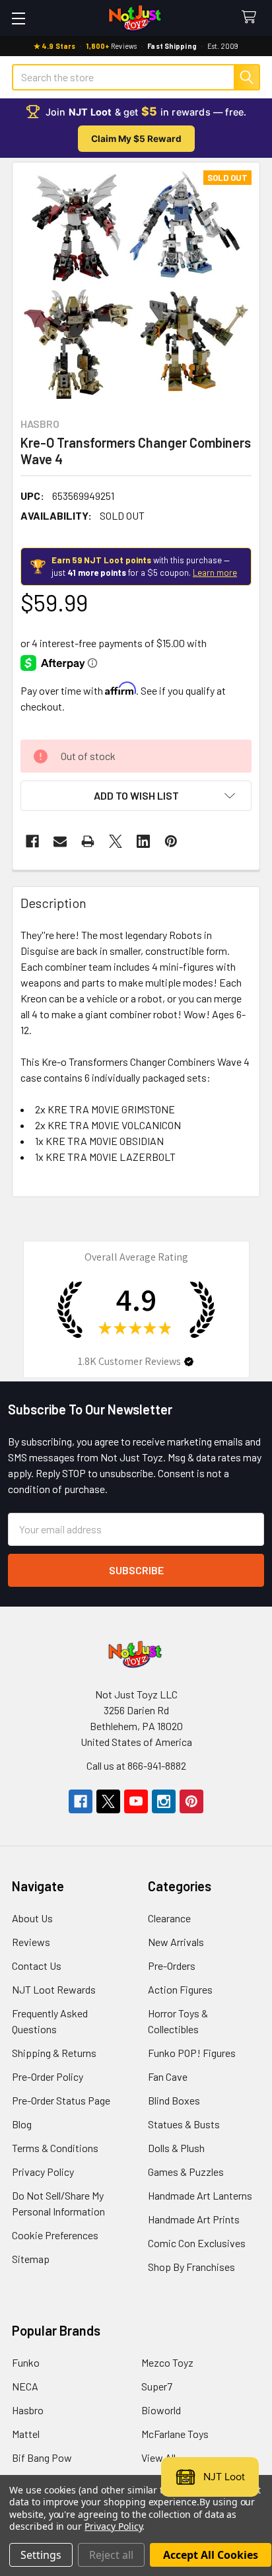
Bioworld (161, 2410)
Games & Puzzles (186, 2172)
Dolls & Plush (176, 2148)
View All (158, 2457)
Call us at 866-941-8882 (136, 1765)
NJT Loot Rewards (54, 1989)
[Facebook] (32, 841)
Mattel (26, 2434)
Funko (26, 2362)
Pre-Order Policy (48, 2076)
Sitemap (31, 2259)
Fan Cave (168, 2076)
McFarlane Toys (175, 2434)
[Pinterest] (171, 841)
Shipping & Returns (54, 2053)
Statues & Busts (184, 2124)
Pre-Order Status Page (61, 2100)
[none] (136, 286)
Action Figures (180, 1989)
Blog (22, 2124)
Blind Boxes (174, 2100)
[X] (116, 841)
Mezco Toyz (167, 2362)
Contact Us (37, 1966)
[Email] (60, 841)
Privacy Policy (43, 2172)
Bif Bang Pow (42, 2457)
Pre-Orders (172, 1966)
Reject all (111, 2555)
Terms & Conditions (55, 2148)
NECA (25, 2386)
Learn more (215, 573)
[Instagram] (164, 1801)
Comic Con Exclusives (197, 2243)
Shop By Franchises (191, 2267)
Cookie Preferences (55, 2235)
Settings (41, 2555)
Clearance (169, 1918)
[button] (136, 796)
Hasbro (28, 2410)
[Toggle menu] (18, 18)
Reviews (31, 1942)
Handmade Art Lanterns (200, 2195)
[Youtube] (136, 1801)
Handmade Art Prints (194, 2219)
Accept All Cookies (211, 2555)
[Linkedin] (143, 841)
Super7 (157, 2386)
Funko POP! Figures (192, 2053)
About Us (32, 1918)
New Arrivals (176, 1942)
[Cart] (252, 17)
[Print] (88, 841)
